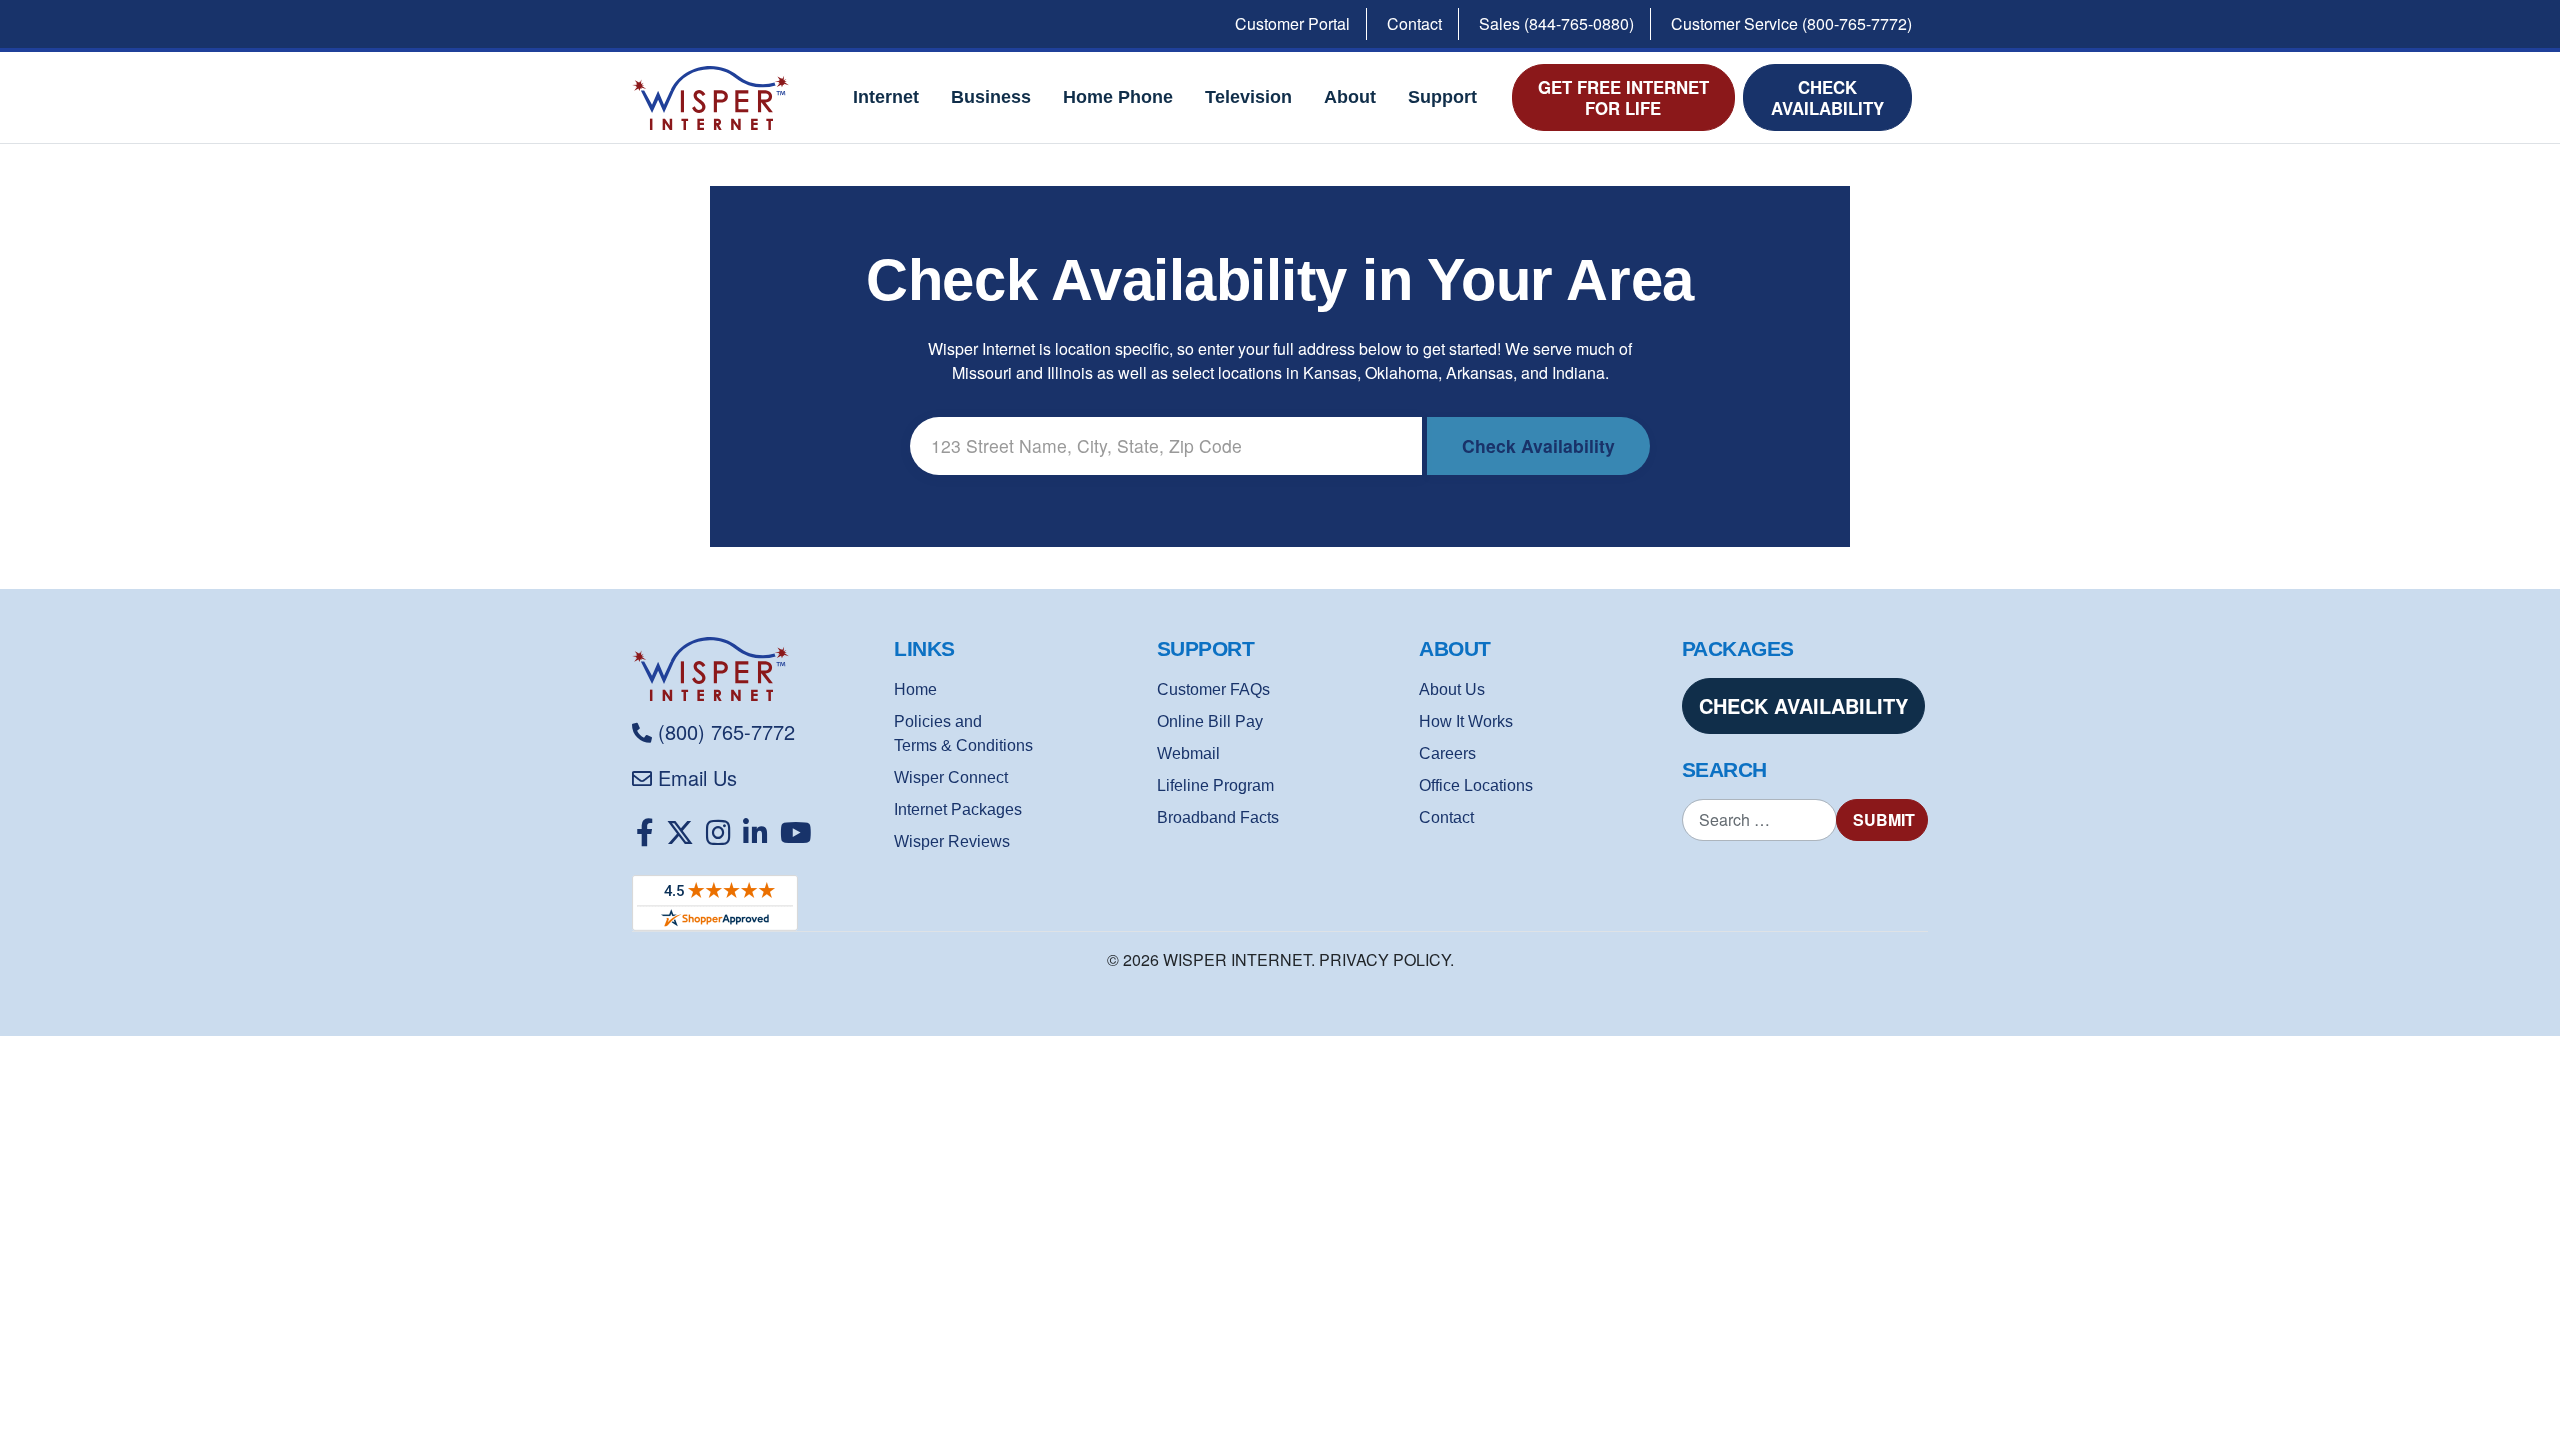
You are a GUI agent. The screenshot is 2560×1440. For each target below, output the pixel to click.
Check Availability (1827, 97)
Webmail (1188, 753)
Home (915, 689)
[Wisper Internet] (755, 669)
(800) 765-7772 (726, 731)
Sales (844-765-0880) (1556, 23)
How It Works (1466, 721)
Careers (1447, 753)
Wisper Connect (951, 777)
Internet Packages (958, 809)
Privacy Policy (1384, 959)
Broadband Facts (1218, 817)
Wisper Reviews (952, 841)
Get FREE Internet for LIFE (1623, 97)
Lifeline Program (1215, 785)
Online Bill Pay (1210, 721)
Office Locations (1476, 785)
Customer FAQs (1213, 689)
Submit (1884, 819)
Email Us (697, 777)
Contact (1414, 23)
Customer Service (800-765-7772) (1791, 23)
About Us (1452, 689)
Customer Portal (1292, 23)
